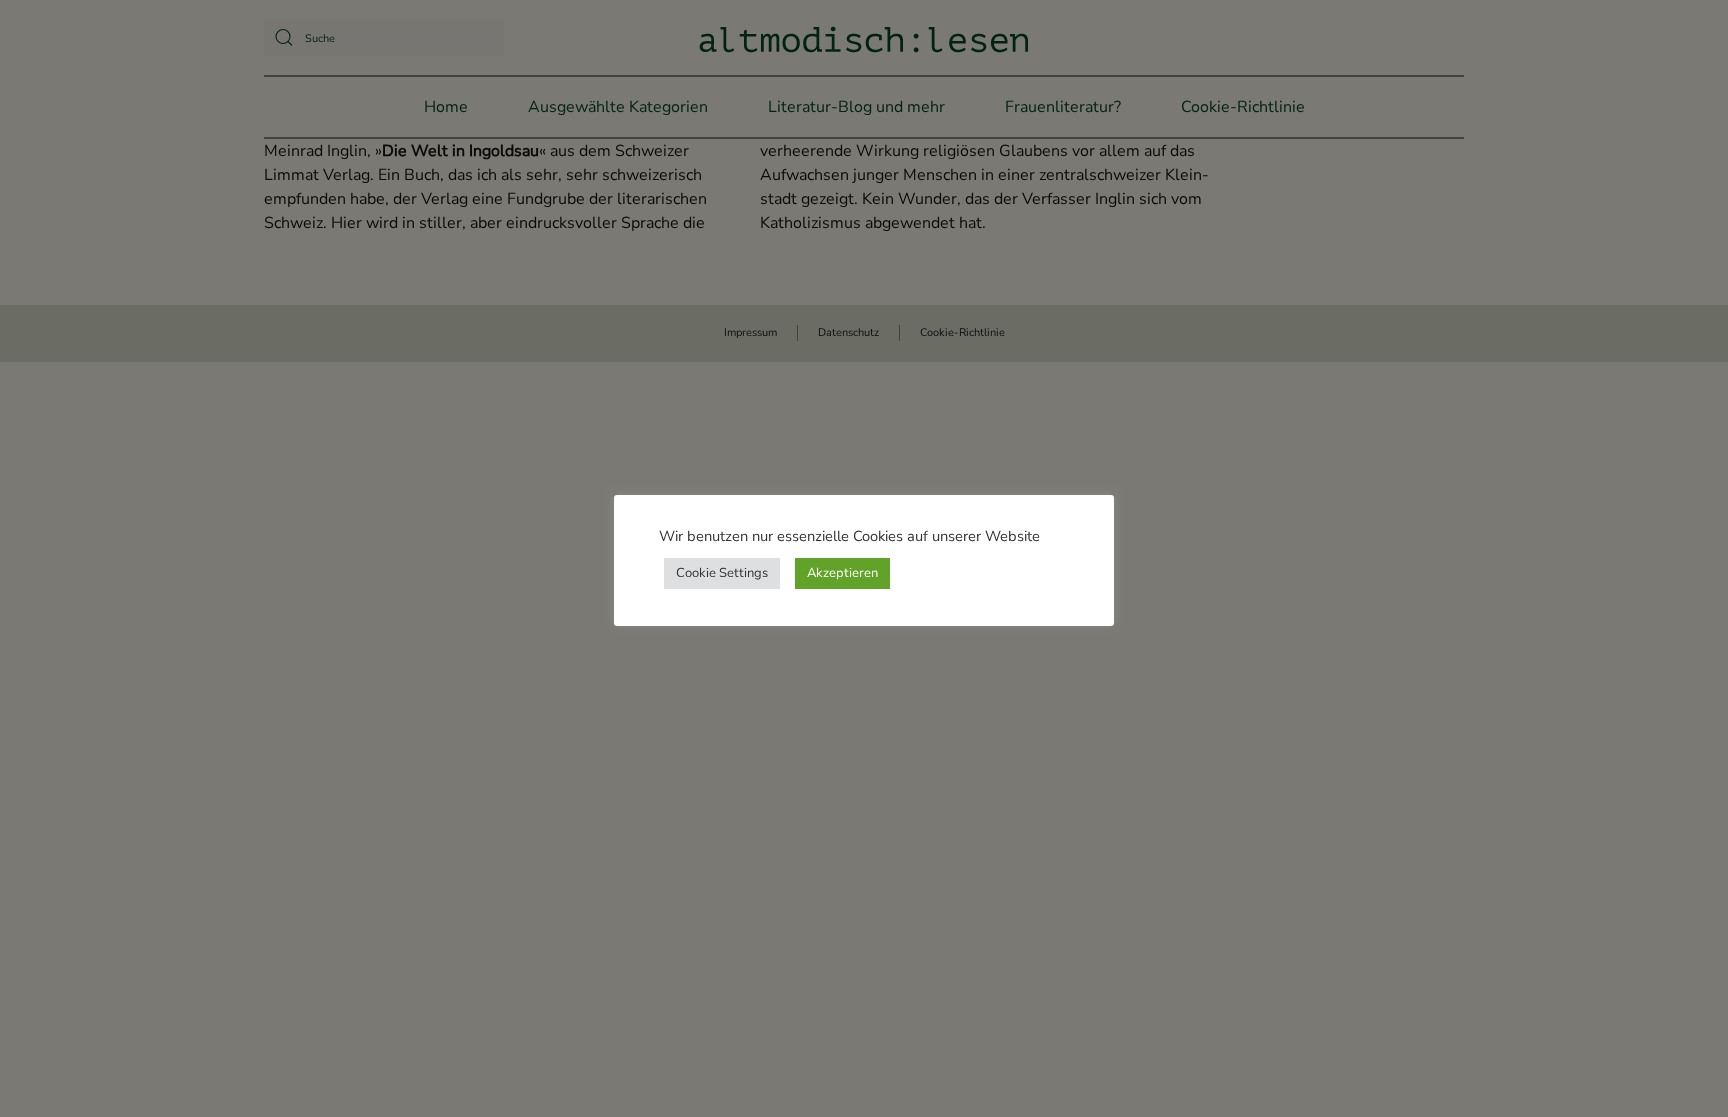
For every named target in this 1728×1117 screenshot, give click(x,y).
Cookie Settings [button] (722, 573)
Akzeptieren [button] (842, 573)
